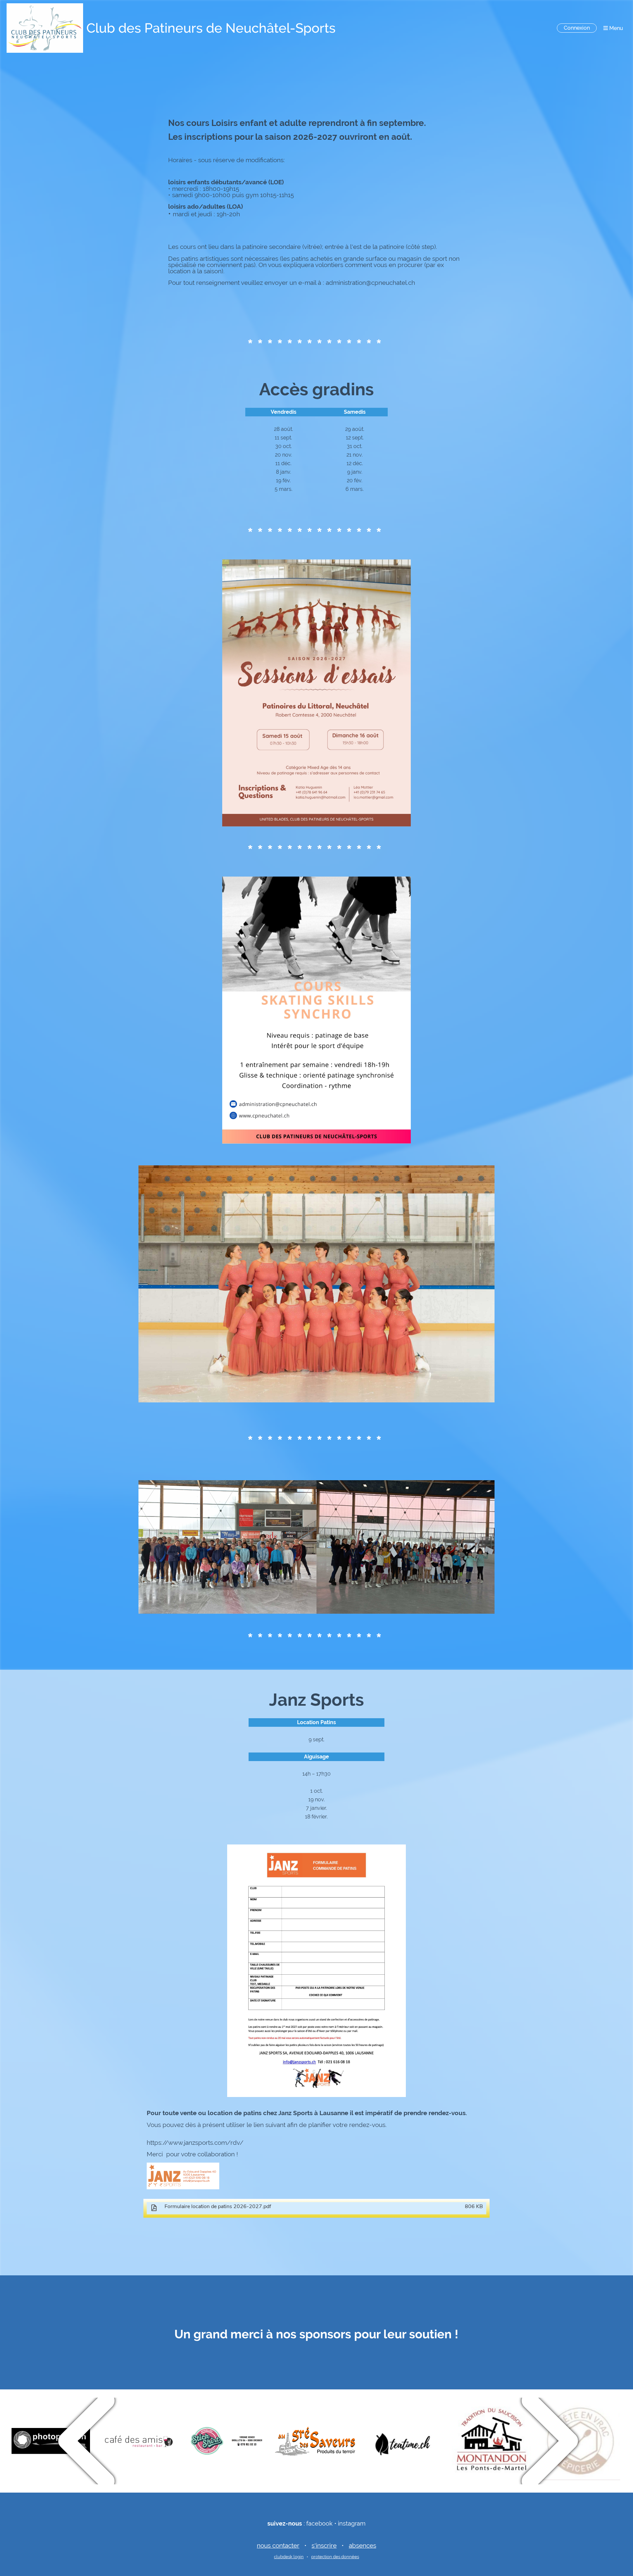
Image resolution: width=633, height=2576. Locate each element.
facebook (319, 2523)
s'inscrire (324, 2545)
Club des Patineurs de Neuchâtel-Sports (211, 28)
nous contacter (278, 2545)
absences (362, 2545)
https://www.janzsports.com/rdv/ (195, 2142)
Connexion (577, 28)
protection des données (335, 2557)
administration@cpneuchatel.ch (370, 283)
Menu (616, 28)
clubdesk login (289, 2557)
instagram (352, 2523)
